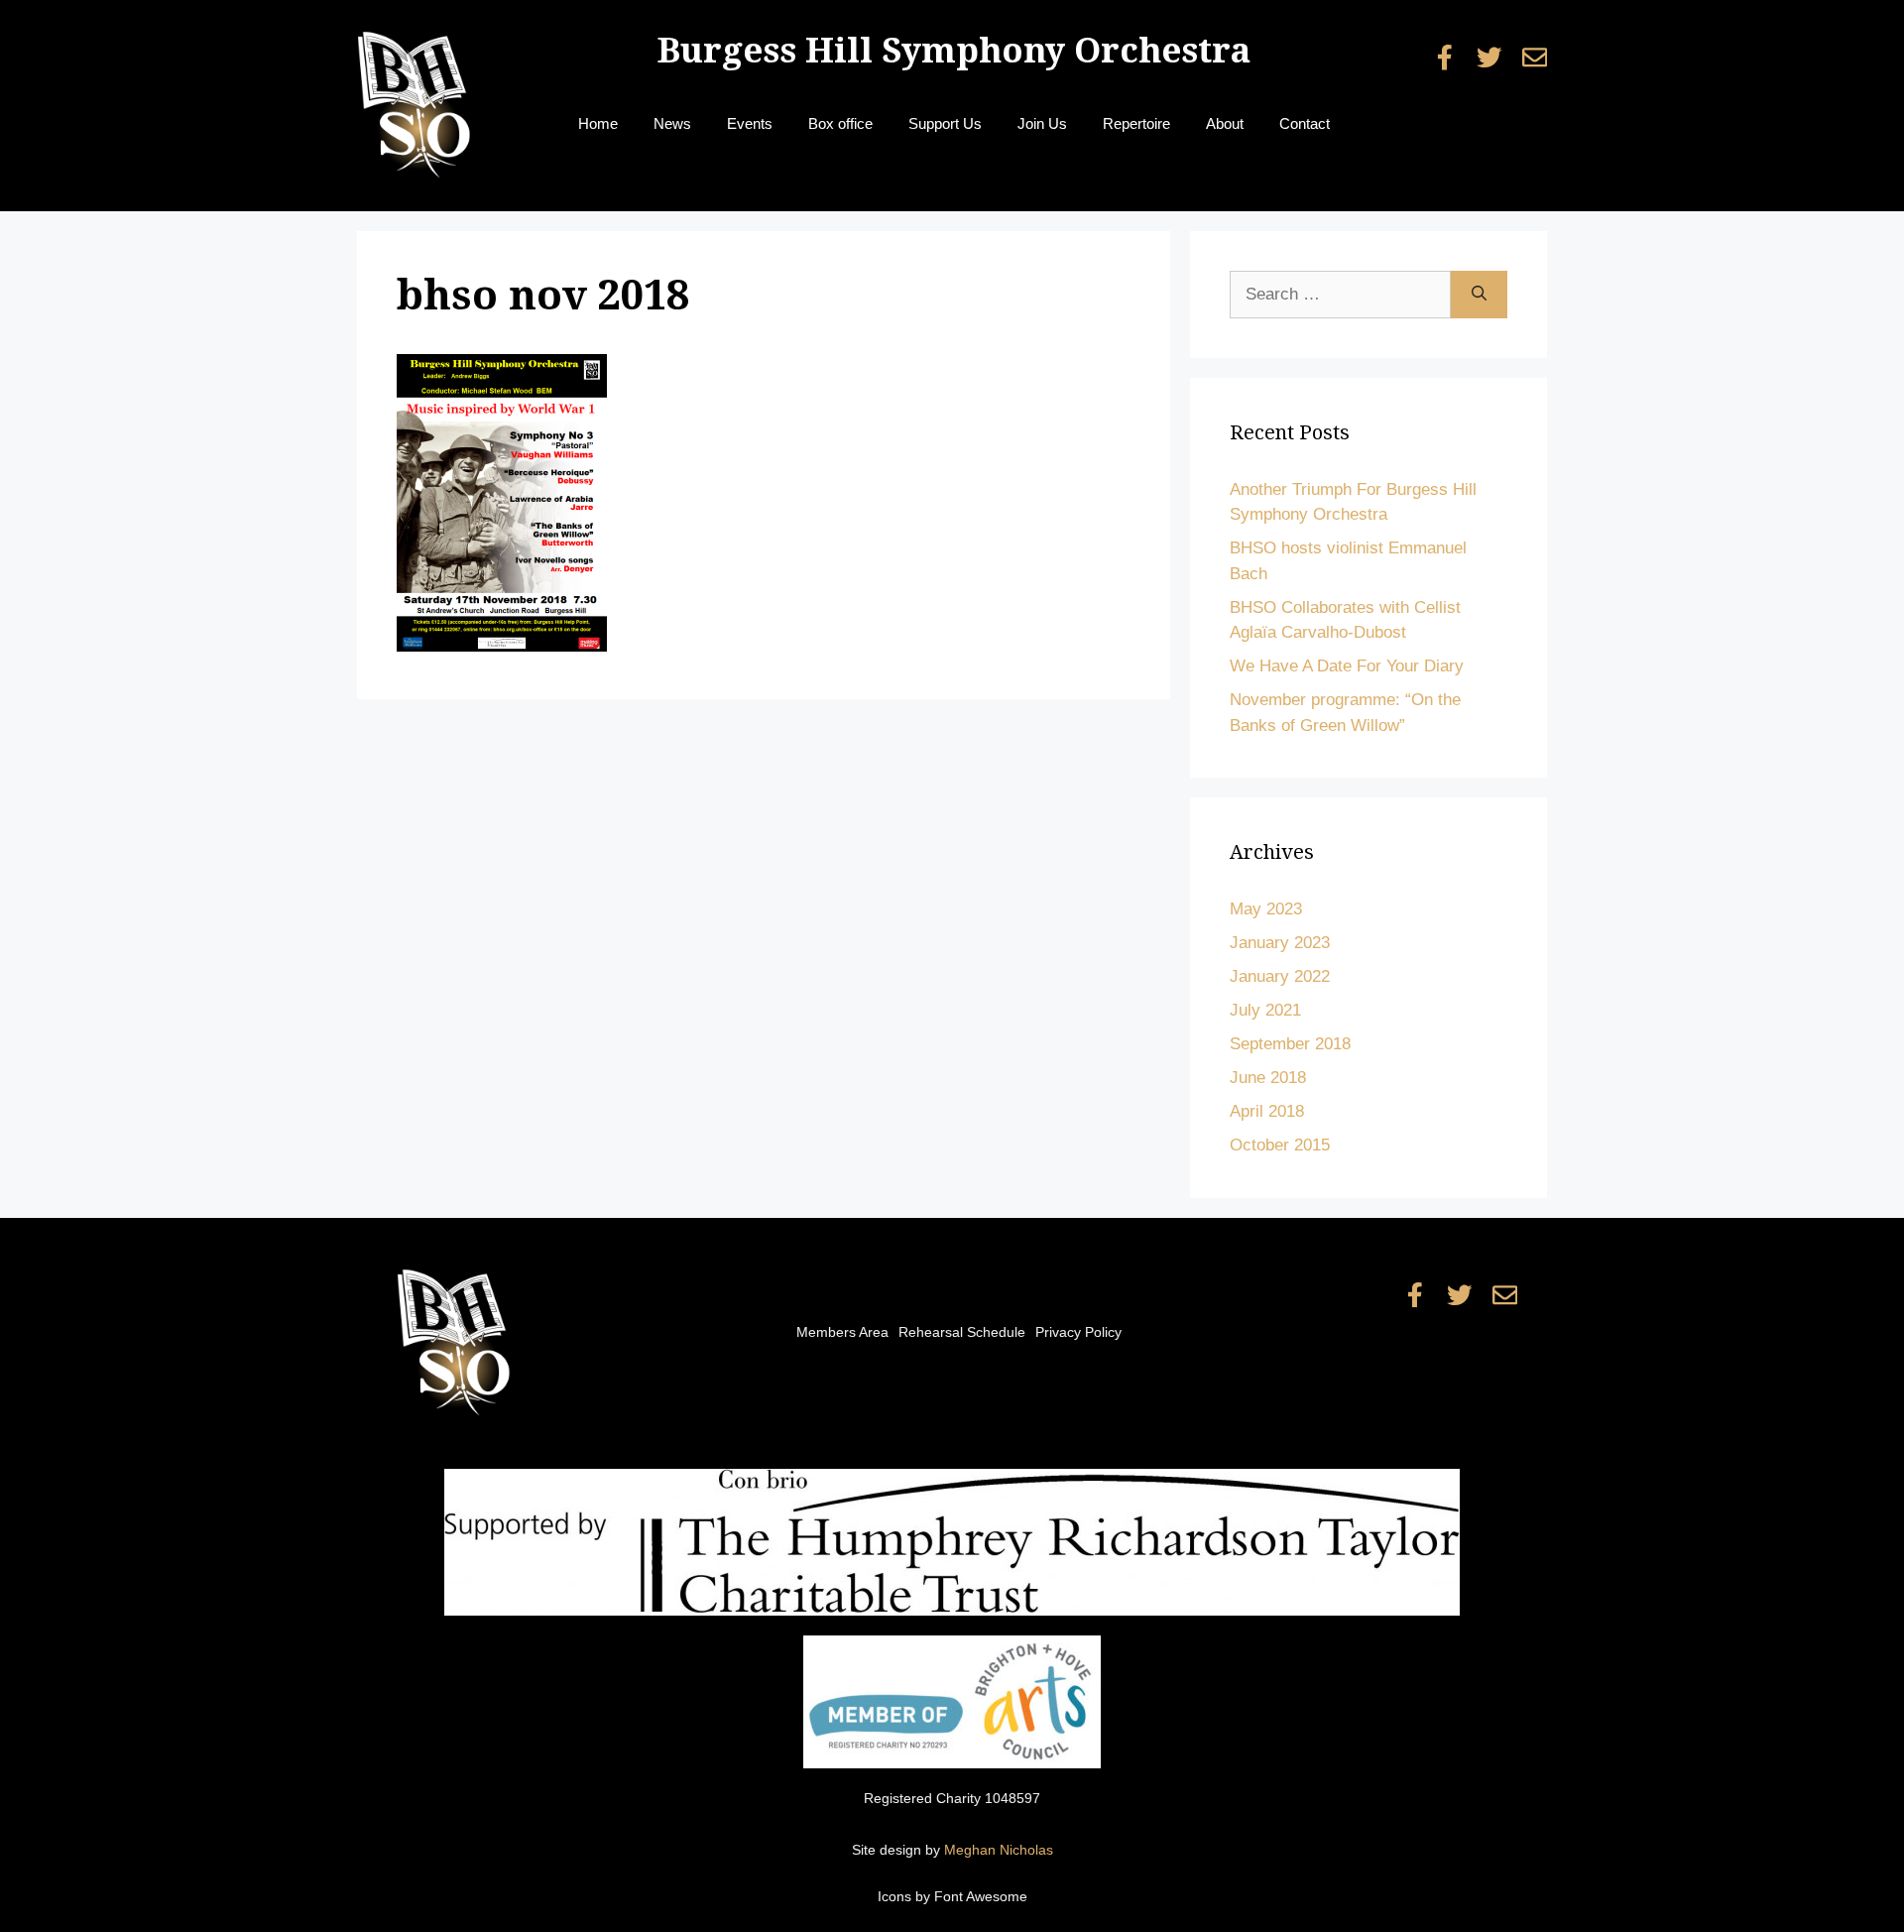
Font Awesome (981, 1896)
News (672, 123)
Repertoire (1136, 123)
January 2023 (1280, 943)
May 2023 (1266, 909)
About (1225, 123)
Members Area (842, 1332)
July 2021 (1265, 1010)
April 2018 (1267, 1111)
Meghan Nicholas (999, 1850)
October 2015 (1280, 1145)
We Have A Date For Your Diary (1347, 666)
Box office (840, 123)
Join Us (1042, 123)
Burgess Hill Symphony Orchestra (954, 50)
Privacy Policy (1078, 1332)
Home (598, 123)
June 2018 (1268, 1078)
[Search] (1479, 295)
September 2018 (1290, 1044)
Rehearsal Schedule (962, 1332)
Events (750, 123)
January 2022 (1280, 976)
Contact (1305, 123)
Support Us (945, 123)
